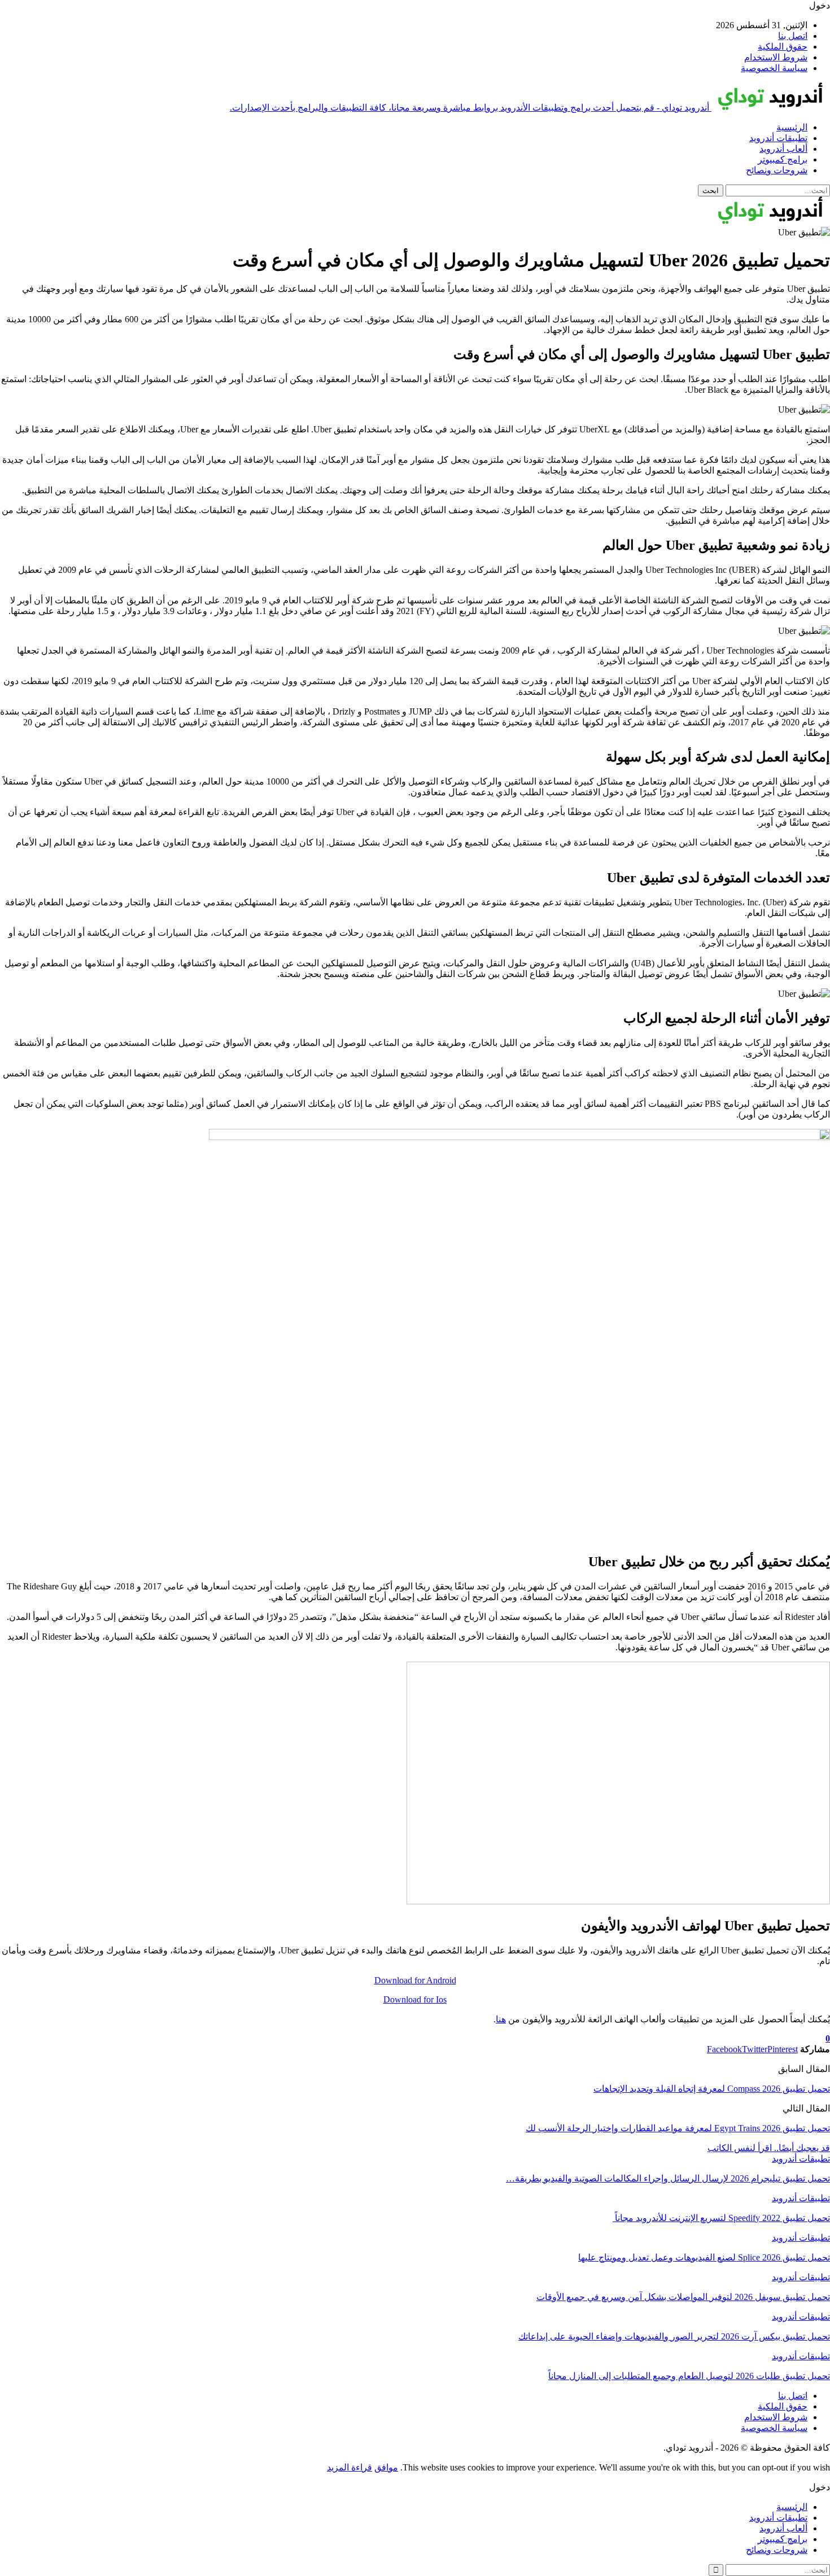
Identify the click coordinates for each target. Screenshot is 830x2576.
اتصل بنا (793, 36)
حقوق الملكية (783, 47)
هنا (501, 2019)
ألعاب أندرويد (783, 149)
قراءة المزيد (350, 2467)
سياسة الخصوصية (774, 68)
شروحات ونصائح (777, 170)
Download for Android (415, 1980)
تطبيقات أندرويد (778, 138)
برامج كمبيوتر (783, 159)
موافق (386, 2467)
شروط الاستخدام (776, 57)
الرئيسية (792, 127)
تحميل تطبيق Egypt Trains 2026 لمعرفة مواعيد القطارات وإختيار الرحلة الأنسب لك (678, 2128)
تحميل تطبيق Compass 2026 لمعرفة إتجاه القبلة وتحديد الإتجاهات (712, 2089)
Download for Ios (415, 1999)
